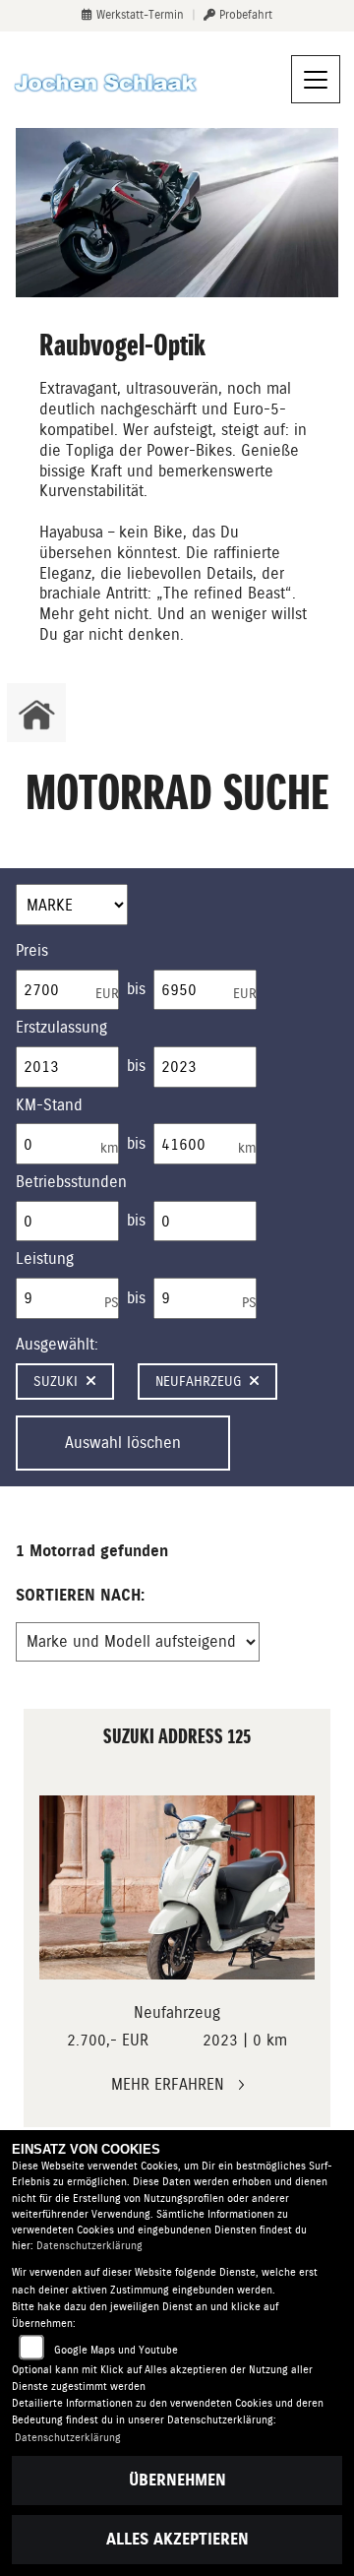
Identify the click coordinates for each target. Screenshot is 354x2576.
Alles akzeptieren (177, 2539)
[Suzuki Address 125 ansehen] (177, 1887)
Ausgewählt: (57, 1344)
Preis (32, 950)
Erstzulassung (61, 1027)
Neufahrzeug (198, 1381)
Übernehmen (177, 2480)
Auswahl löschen (123, 1443)
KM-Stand (49, 1105)
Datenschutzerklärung (89, 2246)
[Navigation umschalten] (316, 80)
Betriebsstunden (71, 1182)
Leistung (45, 1258)
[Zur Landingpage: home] (36, 713)
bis (136, 989)
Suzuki (56, 1381)
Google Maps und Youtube (116, 2350)
